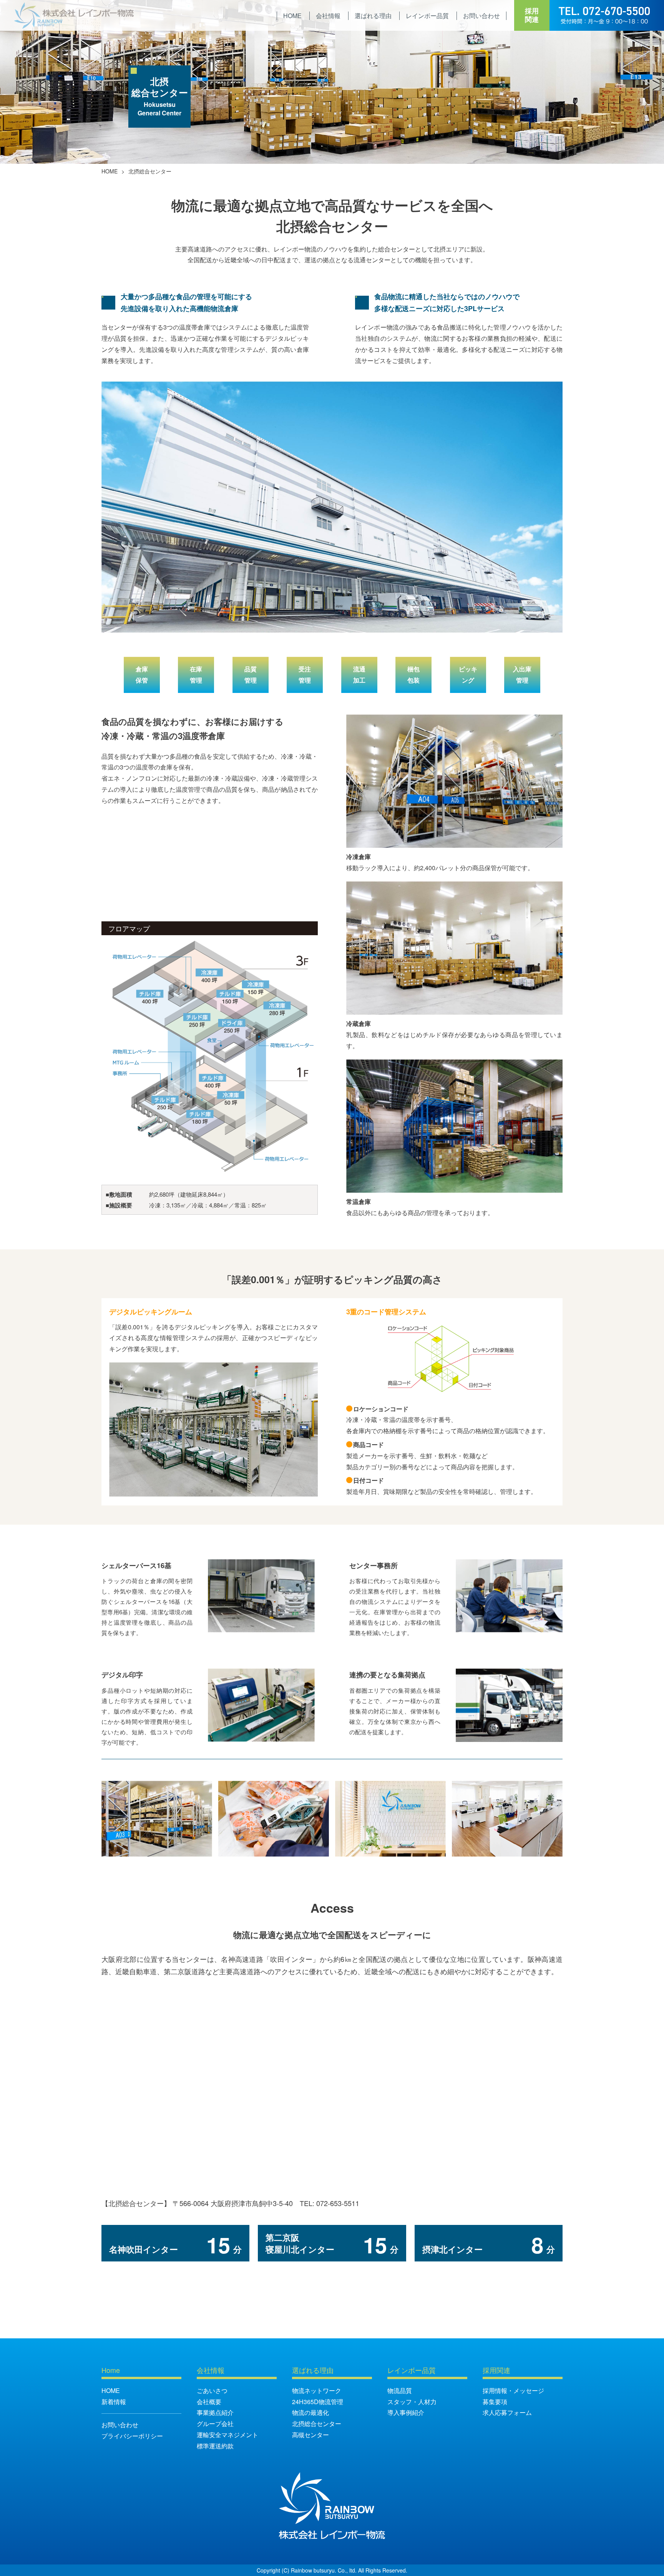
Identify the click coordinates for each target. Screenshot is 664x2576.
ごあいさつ (212, 2390)
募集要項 (495, 2402)
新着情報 (114, 2402)
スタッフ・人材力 (412, 2402)
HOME (110, 171)
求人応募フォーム (507, 2412)
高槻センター (310, 2435)
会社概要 (209, 2402)
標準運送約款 (215, 2446)
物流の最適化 (310, 2412)
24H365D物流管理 (318, 2402)
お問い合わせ (120, 2425)
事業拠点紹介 (215, 2412)
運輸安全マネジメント (227, 2435)
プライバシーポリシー (132, 2436)
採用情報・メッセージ (513, 2390)
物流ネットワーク (317, 2390)
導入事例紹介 (406, 2412)
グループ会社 (215, 2424)
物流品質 (400, 2390)
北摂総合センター (317, 2424)
